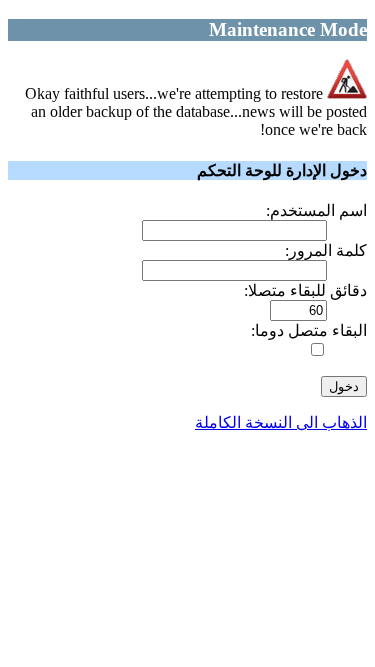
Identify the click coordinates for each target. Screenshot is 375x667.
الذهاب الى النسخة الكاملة (281, 422)
